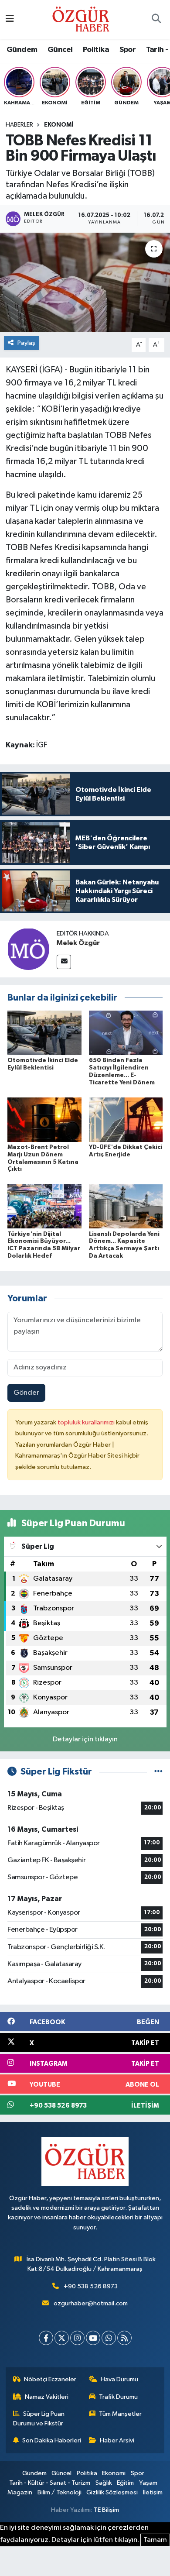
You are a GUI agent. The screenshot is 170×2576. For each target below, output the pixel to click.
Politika (96, 50)
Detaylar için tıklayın (85, 1739)
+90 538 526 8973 (91, 2286)
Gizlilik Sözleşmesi (112, 2492)
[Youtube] (93, 2338)
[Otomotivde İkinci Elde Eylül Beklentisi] (44, 1033)
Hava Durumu (119, 2379)
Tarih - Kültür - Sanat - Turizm (50, 2483)
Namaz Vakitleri (47, 2397)
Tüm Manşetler (120, 2414)
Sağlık (104, 2483)
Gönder (26, 1393)
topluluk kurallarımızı (87, 1422)
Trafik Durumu (118, 2397)
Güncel (60, 50)
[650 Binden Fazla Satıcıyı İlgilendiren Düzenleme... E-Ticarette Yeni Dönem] (126, 1033)
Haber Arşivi (117, 2440)
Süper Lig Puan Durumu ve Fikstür (39, 2419)
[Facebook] (46, 2338)
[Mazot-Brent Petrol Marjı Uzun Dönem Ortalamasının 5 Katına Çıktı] (44, 1119)
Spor (128, 50)
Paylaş (26, 343)
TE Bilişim (106, 2510)
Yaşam (148, 2483)
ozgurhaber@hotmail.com (91, 2303)
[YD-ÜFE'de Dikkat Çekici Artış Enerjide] (126, 1119)
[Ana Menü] (10, 19)
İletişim (153, 2492)
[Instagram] (77, 2338)
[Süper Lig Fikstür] (158, 1772)
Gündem (22, 50)
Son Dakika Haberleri (52, 2440)
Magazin (20, 2492)
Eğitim (125, 2483)
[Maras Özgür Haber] (81, 19)
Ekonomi (59, 125)
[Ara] (156, 20)
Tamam (155, 2540)
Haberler (19, 125)
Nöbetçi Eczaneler (50, 2379)
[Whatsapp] (109, 2338)
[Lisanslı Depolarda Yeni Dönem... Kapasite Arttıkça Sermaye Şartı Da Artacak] (126, 1206)
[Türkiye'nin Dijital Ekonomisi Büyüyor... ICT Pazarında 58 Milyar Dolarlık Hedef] (44, 1206)
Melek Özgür (78, 943)
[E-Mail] (64, 962)
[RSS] (124, 2338)
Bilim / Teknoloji (59, 2492)
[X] (62, 2338)
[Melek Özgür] (28, 949)
